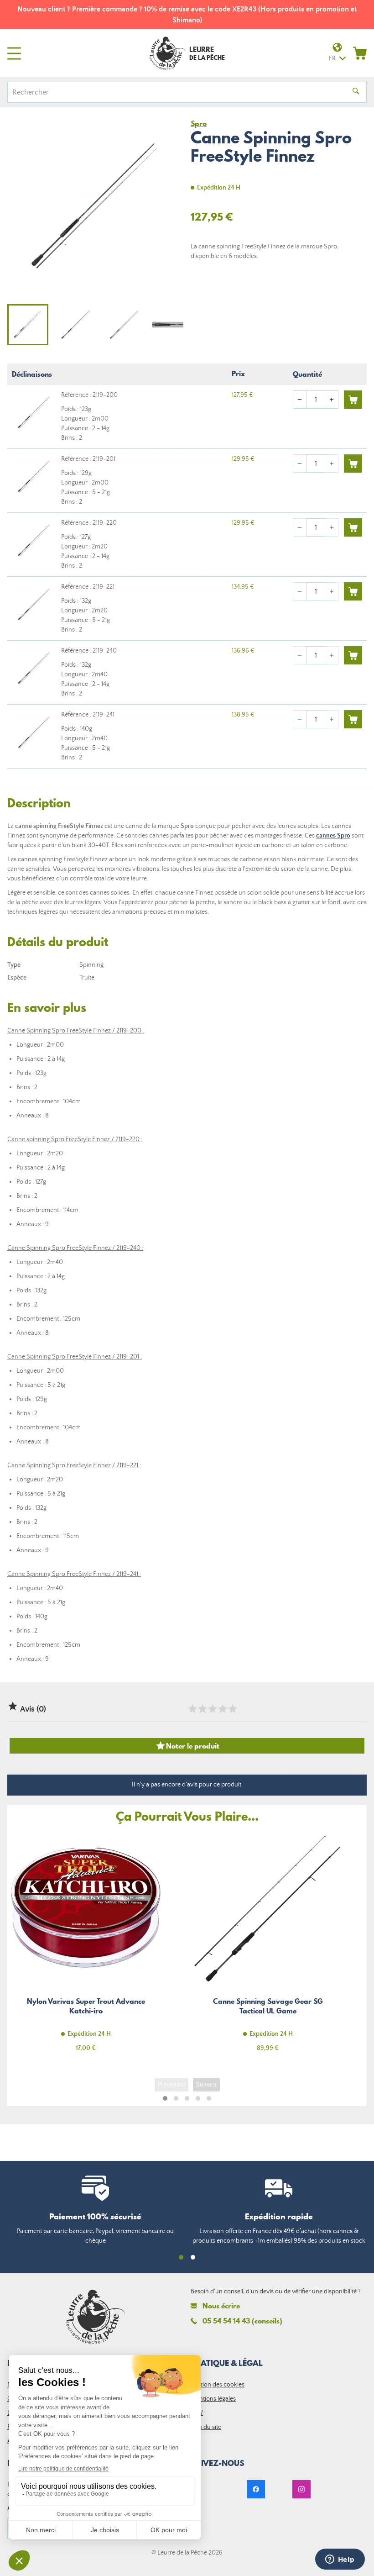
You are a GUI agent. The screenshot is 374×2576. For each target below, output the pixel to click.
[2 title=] (202, 1709)
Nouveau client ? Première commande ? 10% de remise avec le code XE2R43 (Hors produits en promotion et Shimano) (187, 15)
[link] (256, 2489)
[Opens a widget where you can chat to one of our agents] (340, 2560)
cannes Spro (333, 836)
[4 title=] (222, 1709)
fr (332, 58)
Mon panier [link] (360, 53)
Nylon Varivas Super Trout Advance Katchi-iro (86, 1947)
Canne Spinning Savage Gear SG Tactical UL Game (268, 1947)
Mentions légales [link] (213, 2399)
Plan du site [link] (206, 2427)
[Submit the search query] (356, 92)
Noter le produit (187, 1746)
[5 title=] (232, 1709)
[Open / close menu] (14, 53)
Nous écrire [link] (221, 2306)
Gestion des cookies (218, 2385)
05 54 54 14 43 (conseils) (242, 2321)
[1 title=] (192, 1709)
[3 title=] (212, 1709)
